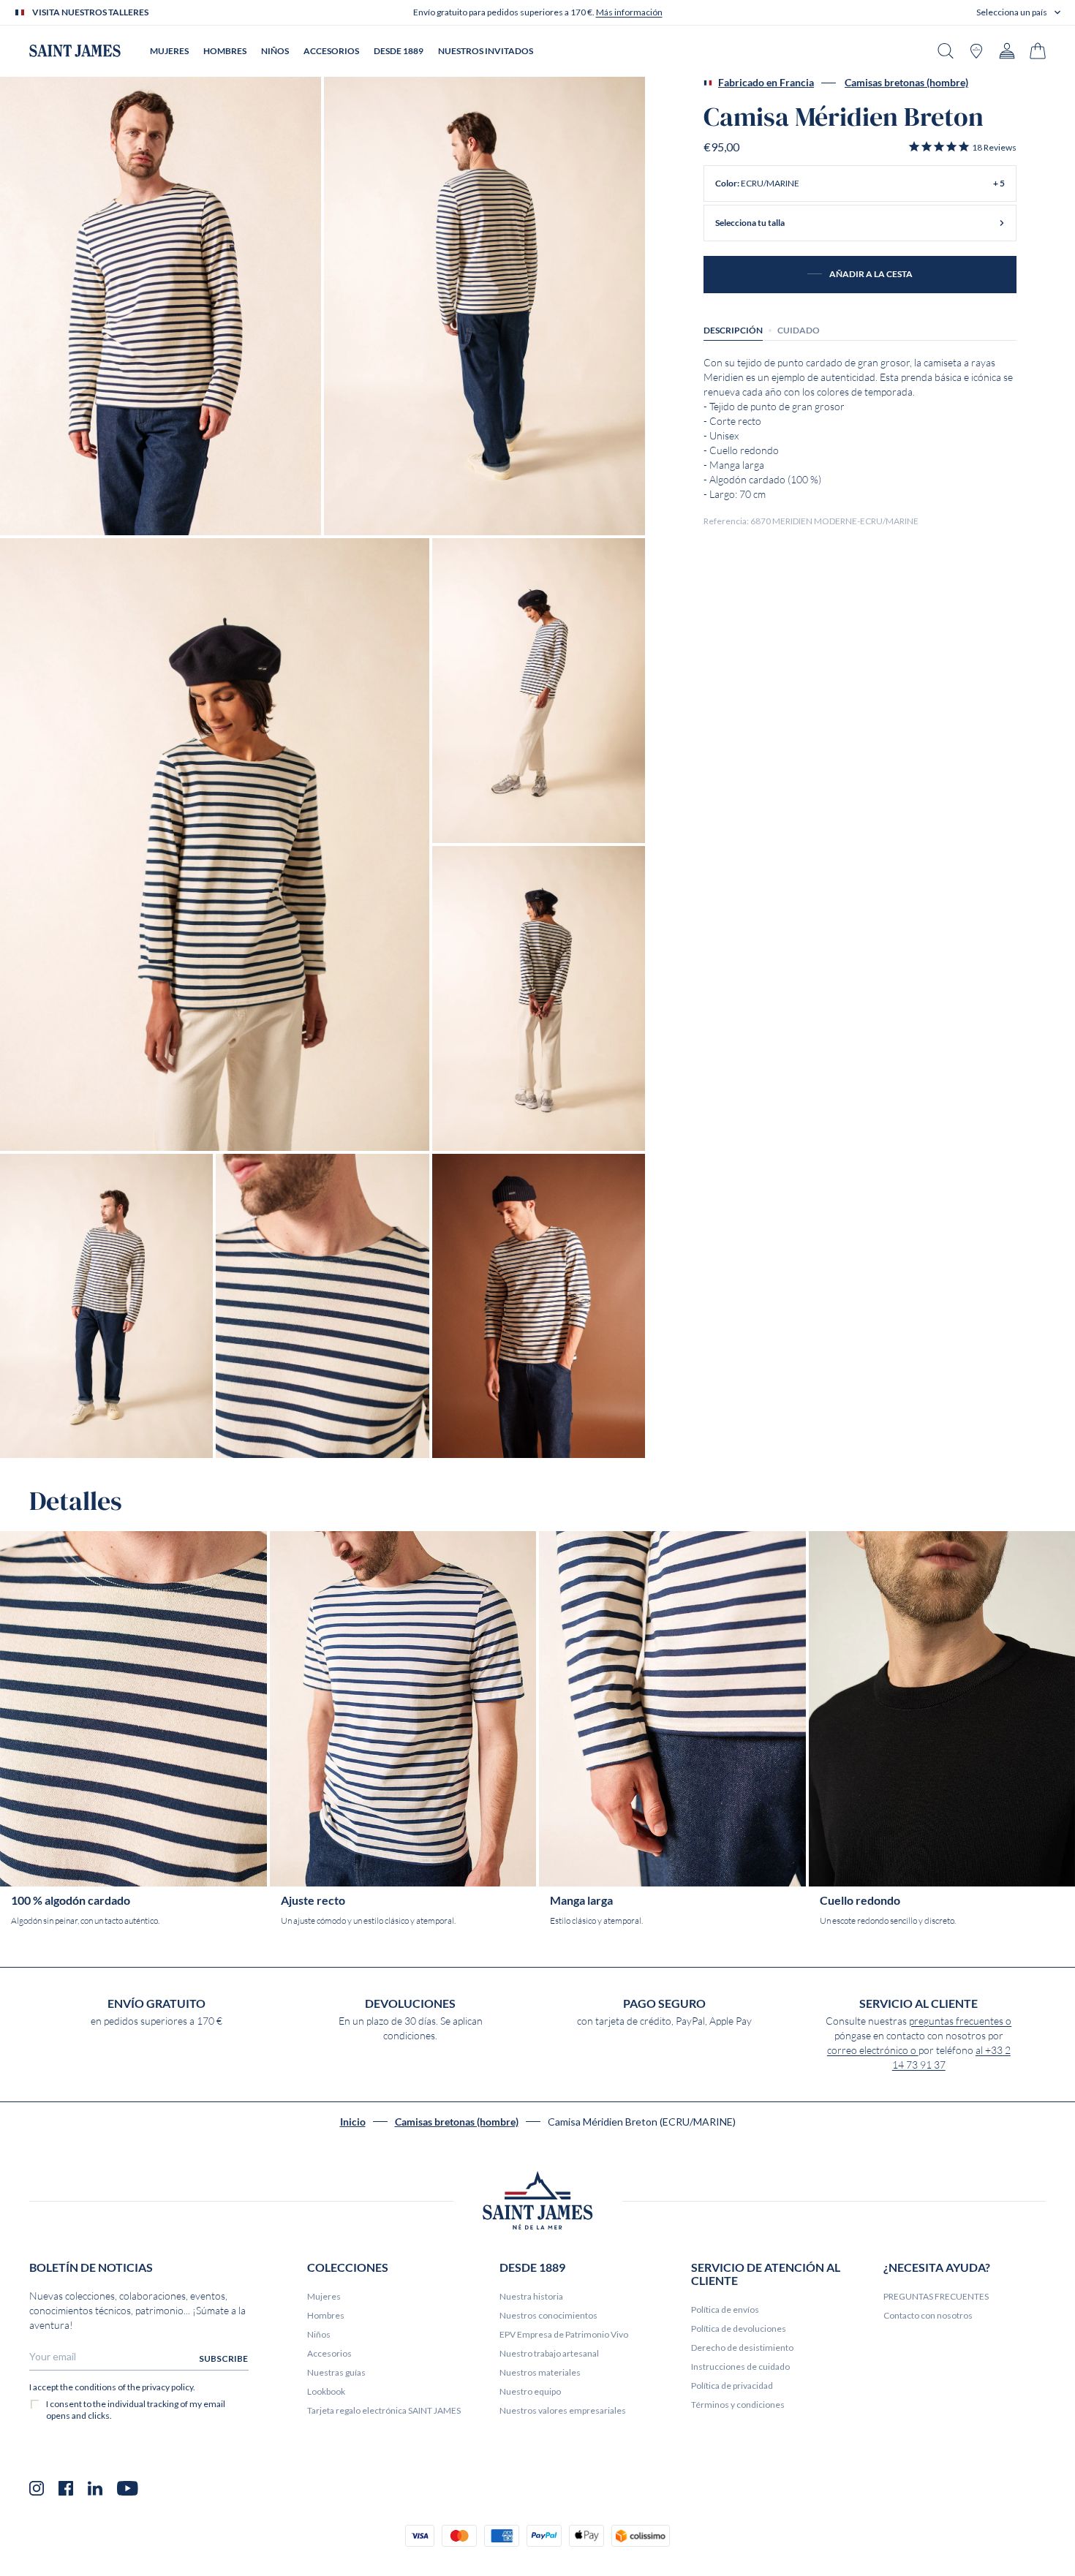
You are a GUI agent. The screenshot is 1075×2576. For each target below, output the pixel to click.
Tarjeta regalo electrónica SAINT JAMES (384, 2410)
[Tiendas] (976, 51)
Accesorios (329, 2353)
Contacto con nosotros (928, 2315)
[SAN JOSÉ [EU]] (75, 51)
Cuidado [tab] (799, 330)
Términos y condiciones (738, 2405)
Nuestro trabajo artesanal (549, 2353)
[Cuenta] (1007, 51)
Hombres (326, 2315)
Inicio (353, 2122)
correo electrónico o (873, 2050)
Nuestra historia (531, 2296)
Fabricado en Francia (766, 83)
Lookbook (326, 2391)
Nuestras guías (336, 2372)
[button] (1018, 12)
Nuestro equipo (530, 2391)
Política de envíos (725, 2309)
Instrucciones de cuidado (740, 2367)
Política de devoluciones (739, 2328)
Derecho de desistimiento (742, 2348)
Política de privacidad (732, 2386)
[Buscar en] (946, 51)
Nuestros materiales (540, 2372)
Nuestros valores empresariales (563, 2410)
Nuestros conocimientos (548, 2315)
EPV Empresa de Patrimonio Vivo (564, 2334)
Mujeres (324, 2296)
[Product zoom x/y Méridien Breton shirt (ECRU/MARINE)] (161, 306)
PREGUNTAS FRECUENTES (936, 2296)
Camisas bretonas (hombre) (906, 83)
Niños (319, 2334)
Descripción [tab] (733, 330)
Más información (629, 12)
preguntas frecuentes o (960, 2021)
